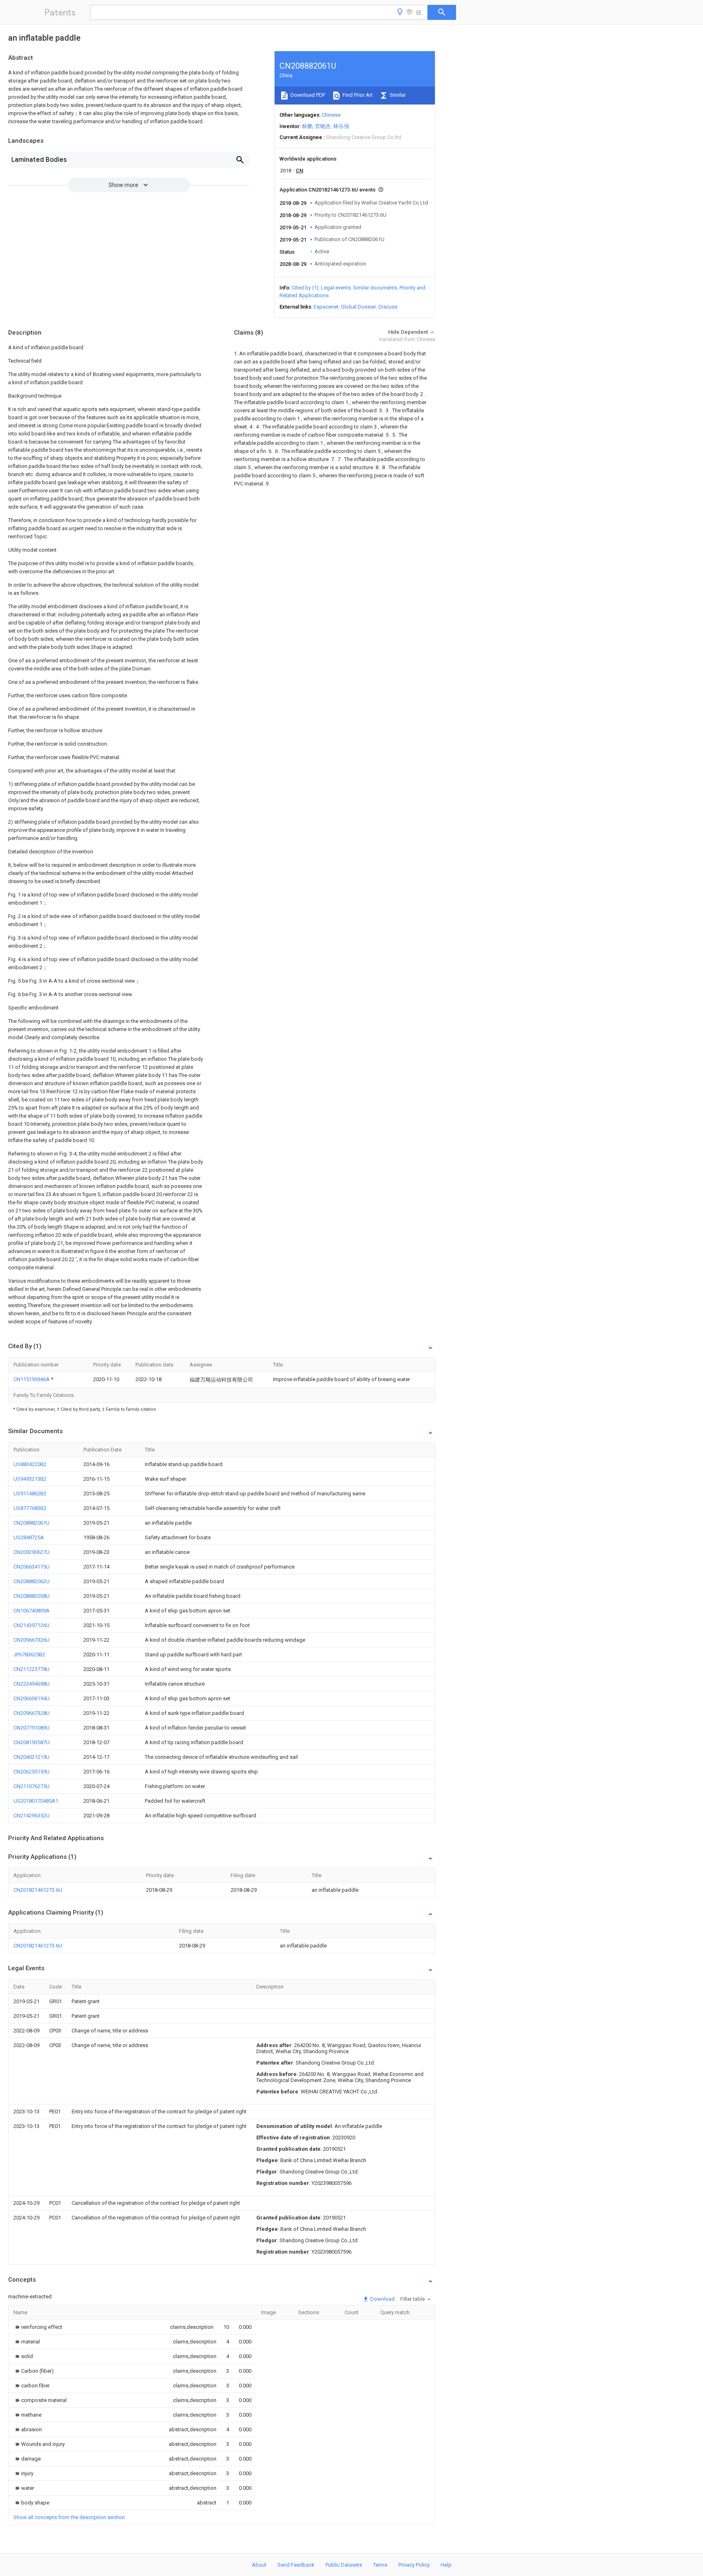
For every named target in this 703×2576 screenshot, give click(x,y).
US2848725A (29, 1537)
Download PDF (307, 95)
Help (446, 2565)
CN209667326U (32, 1640)
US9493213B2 (30, 1479)
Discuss (388, 307)
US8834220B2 (30, 1464)
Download (382, 2299)
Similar (397, 95)
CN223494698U (32, 1684)
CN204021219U (32, 1757)
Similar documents (375, 288)
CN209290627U (32, 1552)
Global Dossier (358, 307)
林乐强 (341, 126)
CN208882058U (32, 1596)
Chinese (331, 115)
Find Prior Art (357, 95)
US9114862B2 (30, 1494)
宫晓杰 (323, 126)
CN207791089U (32, 1728)
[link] (38, 2327)
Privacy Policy (414, 2565)
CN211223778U (32, 1669)
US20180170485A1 (36, 1801)
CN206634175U (32, 1567)
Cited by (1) (305, 288)
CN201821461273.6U (38, 1890)
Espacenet (326, 307)
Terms (380, 2565)
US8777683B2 (30, 1508)
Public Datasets (344, 2565)
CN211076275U (32, 1786)
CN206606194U (32, 1698)
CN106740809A (32, 1611)
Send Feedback (296, 2565)
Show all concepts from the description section (69, 2517)
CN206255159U (32, 1772)
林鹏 (307, 126)
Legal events (336, 288)
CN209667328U (32, 1713)
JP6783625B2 (29, 1655)
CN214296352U (32, 1816)
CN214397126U (32, 1625)
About (259, 2565)
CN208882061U (32, 1523)
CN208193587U (32, 1742)
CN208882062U (32, 1581)
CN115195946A (32, 1379)
